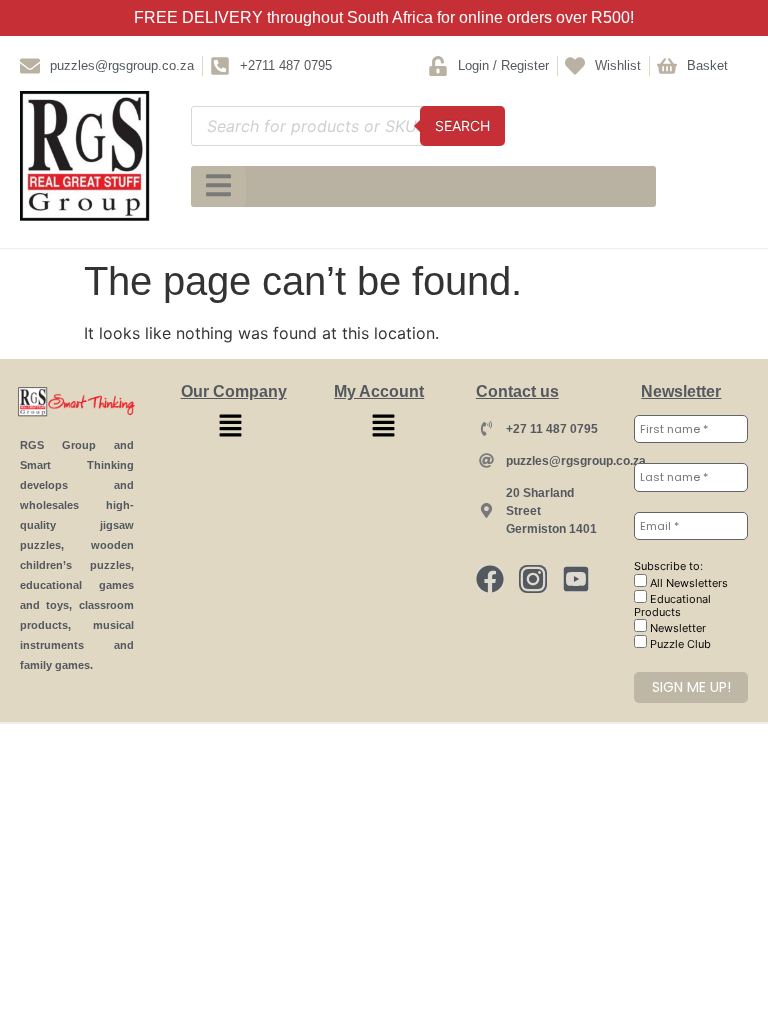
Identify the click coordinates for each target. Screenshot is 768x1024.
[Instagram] (533, 579)
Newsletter (676, 628)
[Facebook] (490, 579)
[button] (230, 426)
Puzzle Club (679, 644)
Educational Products (672, 605)
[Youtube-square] (576, 579)
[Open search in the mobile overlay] (347, 126)
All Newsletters (687, 583)
